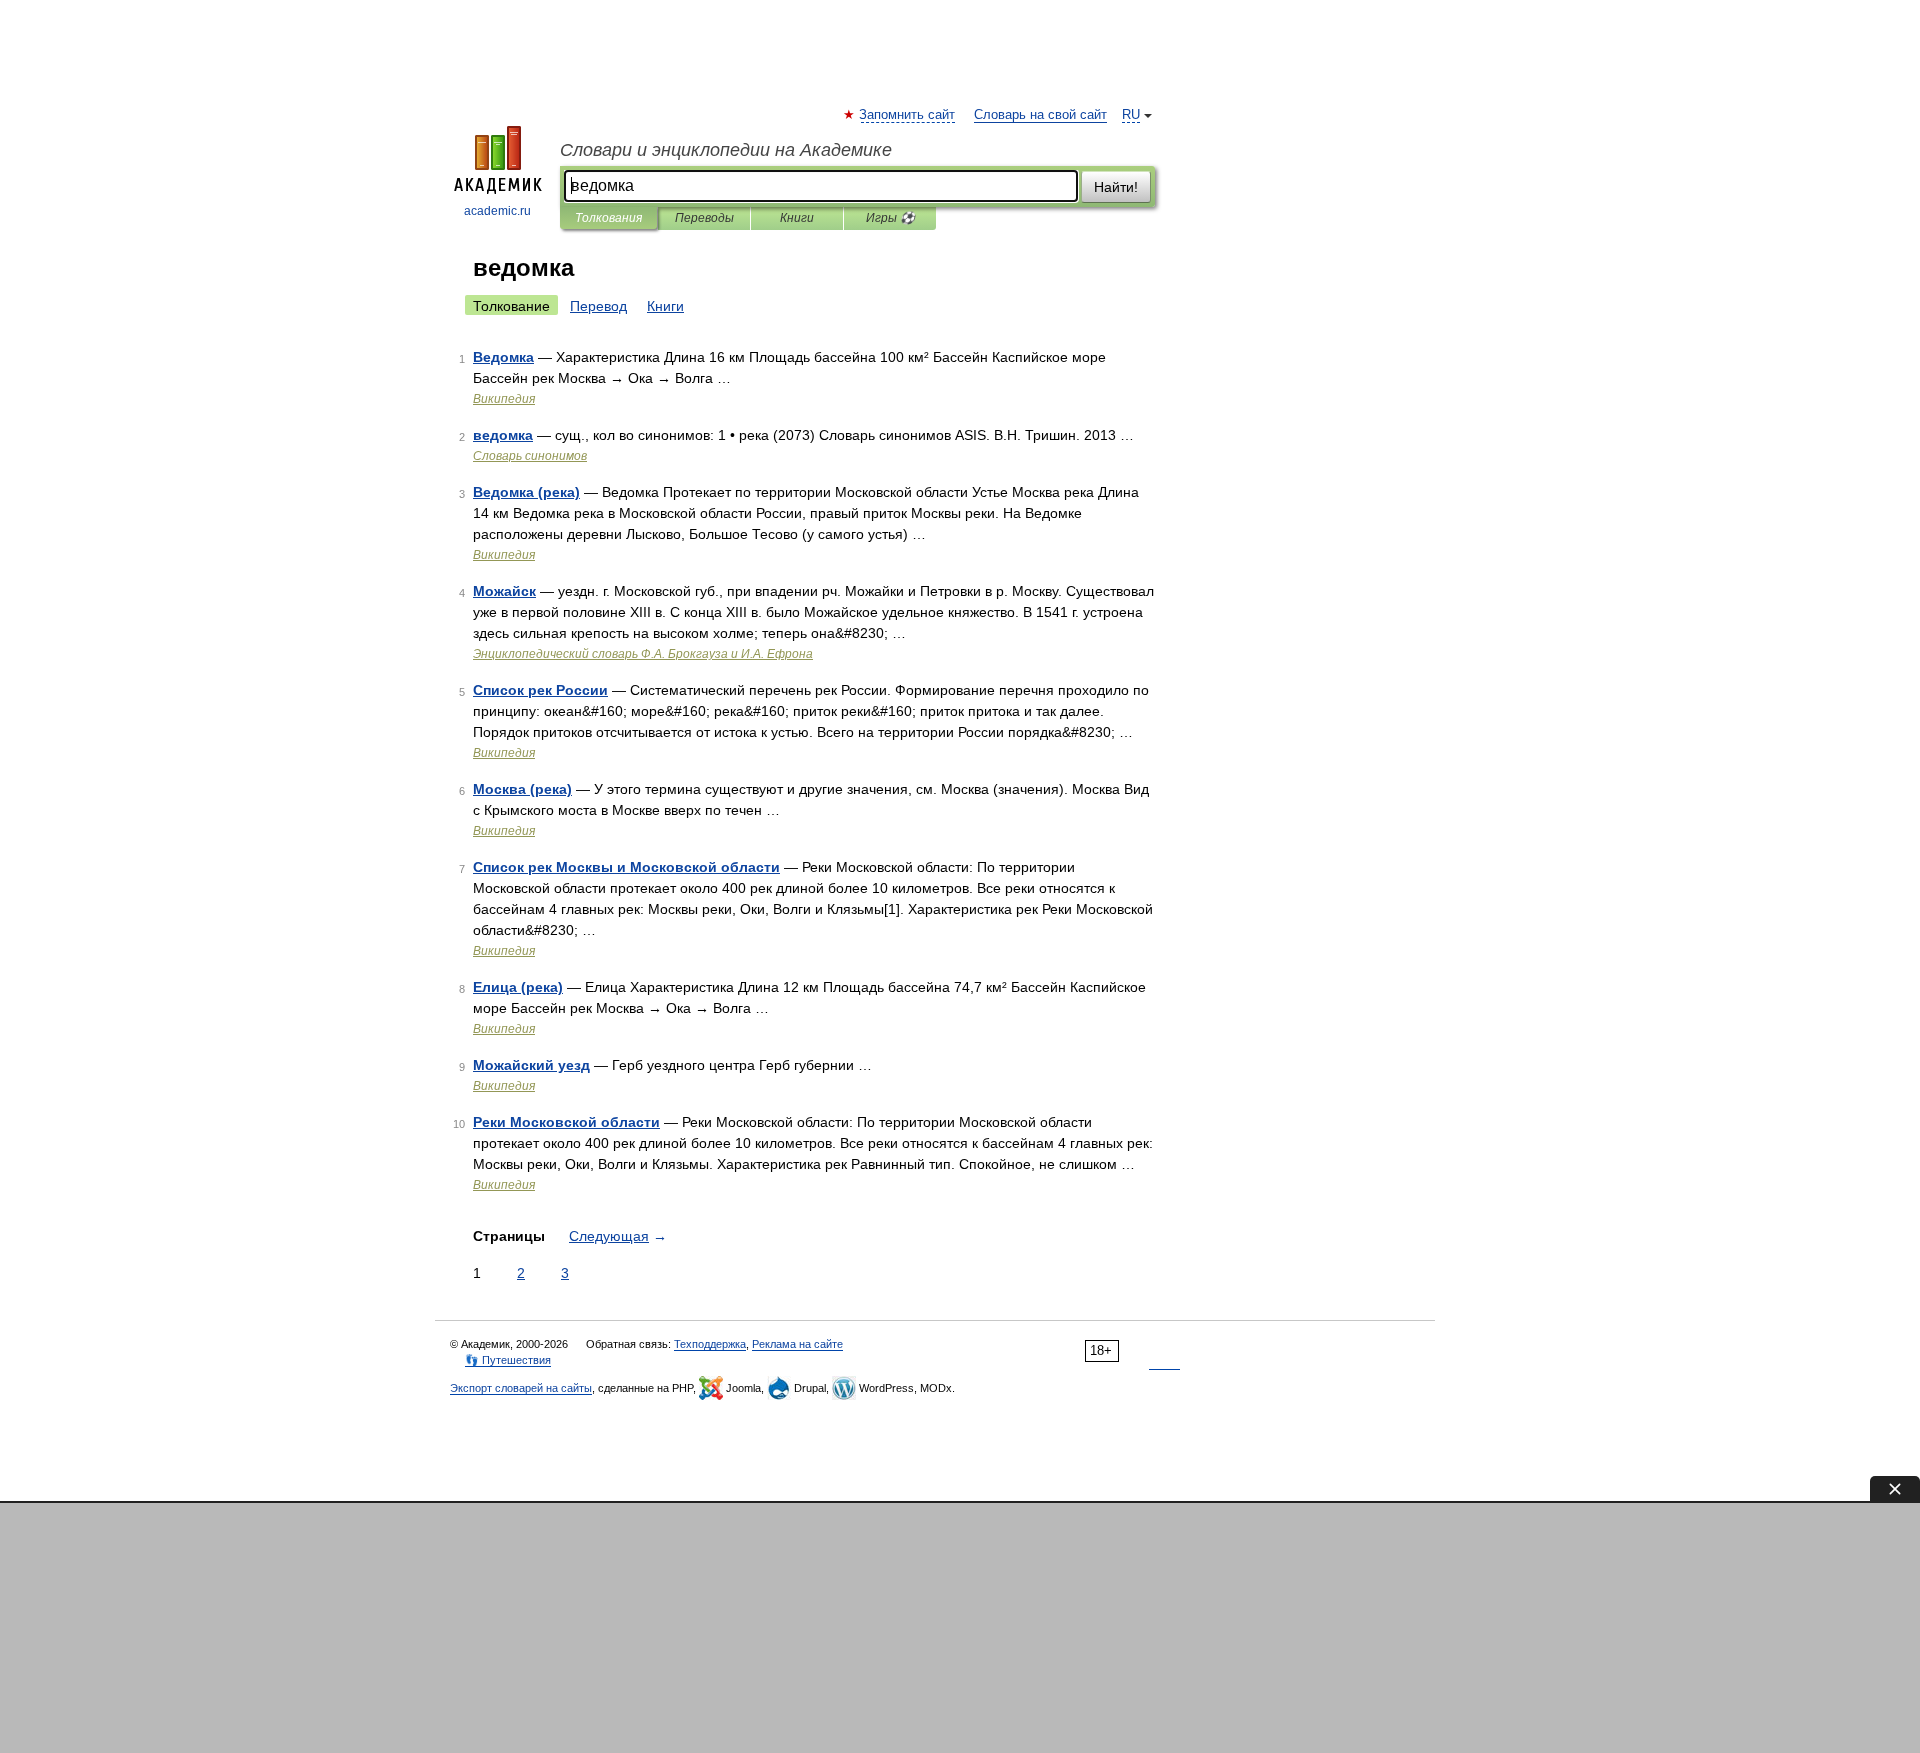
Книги (797, 218)
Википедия (504, 399)
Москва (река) (522, 789)
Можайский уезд (531, 1065)
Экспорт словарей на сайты (521, 1388)
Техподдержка (710, 1344)
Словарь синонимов (530, 456)
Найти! (1116, 187)
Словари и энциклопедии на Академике (726, 150)
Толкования (608, 218)
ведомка (503, 435)
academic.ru (497, 211)
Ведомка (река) (526, 492)
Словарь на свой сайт (1040, 115)
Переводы (704, 218)
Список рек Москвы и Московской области (626, 867)
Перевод (598, 306)
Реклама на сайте (797, 1344)
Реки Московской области (566, 1122)
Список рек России (540, 690)
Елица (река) (518, 987)
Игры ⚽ (890, 218)
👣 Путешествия (508, 1360)
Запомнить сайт (908, 115)
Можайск (504, 591)
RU (1131, 115)
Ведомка (503, 357)
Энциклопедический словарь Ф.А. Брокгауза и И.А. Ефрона (643, 654)
